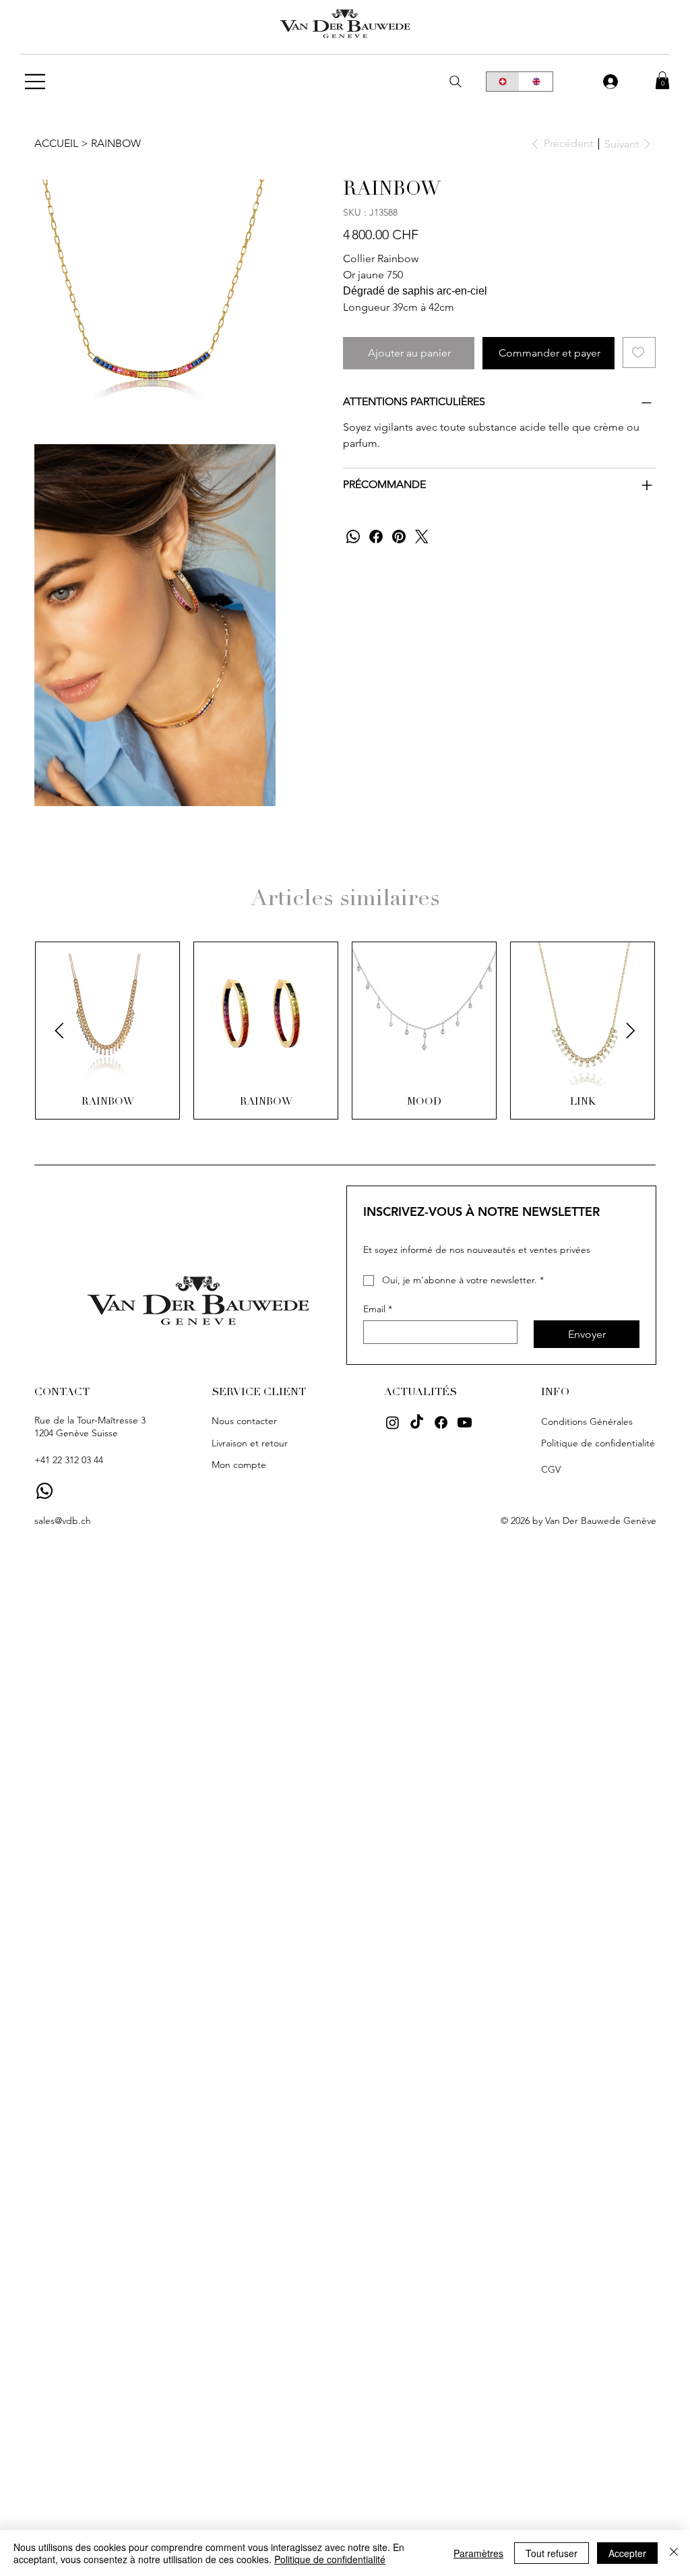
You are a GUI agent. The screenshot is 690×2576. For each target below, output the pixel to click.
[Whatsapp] (44, 1491)
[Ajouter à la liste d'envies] (639, 352)
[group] (345, 1031)
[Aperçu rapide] (107, 1014)
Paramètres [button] (478, 2553)
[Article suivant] (631, 1031)
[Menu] (36, 82)
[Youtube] (465, 1422)
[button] (662, 80)
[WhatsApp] (353, 536)
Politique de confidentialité (330, 2559)
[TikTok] (417, 1422)
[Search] (456, 82)
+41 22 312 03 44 (69, 1460)
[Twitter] (422, 536)
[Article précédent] (59, 1031)
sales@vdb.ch (63, 1521)
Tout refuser (552, 2553)
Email (378, 1309)
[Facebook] (376, 536)
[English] (536, 82)
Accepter (627, 2553)
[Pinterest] (399, 536)
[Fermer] (674, 2553)
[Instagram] (393, 1422)
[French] (503, 82)
